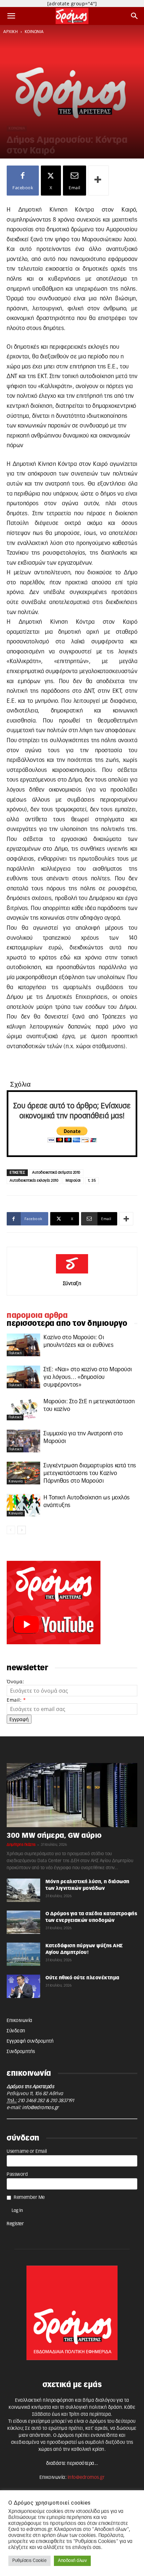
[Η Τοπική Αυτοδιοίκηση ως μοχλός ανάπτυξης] (23, 1505)
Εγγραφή (19, 1719)
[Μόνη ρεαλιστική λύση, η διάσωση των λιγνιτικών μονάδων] (23, 1890)
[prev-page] (11, 1530)
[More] (98, 181)
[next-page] (22, 1530)
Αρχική (11, 32)
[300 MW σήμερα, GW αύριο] (72, 1795)
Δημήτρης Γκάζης (21, 1845)
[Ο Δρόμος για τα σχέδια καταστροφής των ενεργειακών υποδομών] (23, 1922)
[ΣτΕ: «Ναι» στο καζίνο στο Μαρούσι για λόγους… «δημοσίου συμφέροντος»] (23, 1377)
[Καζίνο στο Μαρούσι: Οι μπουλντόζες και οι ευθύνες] (23, 1345)
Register (15, 2224)
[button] (11, 16)
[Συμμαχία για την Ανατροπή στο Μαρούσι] (23, 1441)
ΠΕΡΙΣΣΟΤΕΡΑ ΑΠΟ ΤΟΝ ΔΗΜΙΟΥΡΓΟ (67, 1324)
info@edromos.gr (41, 2108)
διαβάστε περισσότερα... (72, 2464)
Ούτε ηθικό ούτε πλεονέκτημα (83, 1978)
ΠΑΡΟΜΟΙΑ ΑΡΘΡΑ (37, 1316)
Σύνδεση (16, 2031)
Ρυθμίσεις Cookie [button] (29, 2561)
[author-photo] (72, 1274)
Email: (16, 1700)
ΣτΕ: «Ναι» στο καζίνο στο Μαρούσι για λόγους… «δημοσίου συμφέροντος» (88, 1377)
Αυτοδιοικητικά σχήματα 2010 (56, 1173)
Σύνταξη (72, 1284)
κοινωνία (34, 32)
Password (17, 2175)
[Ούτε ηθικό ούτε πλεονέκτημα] (23, 1986)
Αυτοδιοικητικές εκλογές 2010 (34, 1181)
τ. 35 (92, 1181)
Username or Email (27, 2152)
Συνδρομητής (21, 2052)
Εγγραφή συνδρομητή (30, 2041)
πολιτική (15, 1353)
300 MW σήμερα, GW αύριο (54, 1836)
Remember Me (29, 2198)
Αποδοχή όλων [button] (72, 2561)
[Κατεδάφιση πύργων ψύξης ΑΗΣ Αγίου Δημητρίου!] (23, 1954)
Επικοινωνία (20, 2021)
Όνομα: (15, 1681)
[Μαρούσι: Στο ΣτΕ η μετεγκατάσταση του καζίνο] (23, 1409)
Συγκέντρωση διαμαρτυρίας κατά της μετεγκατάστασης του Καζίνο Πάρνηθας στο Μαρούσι (90, 1473)
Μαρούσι (73, 1181)
